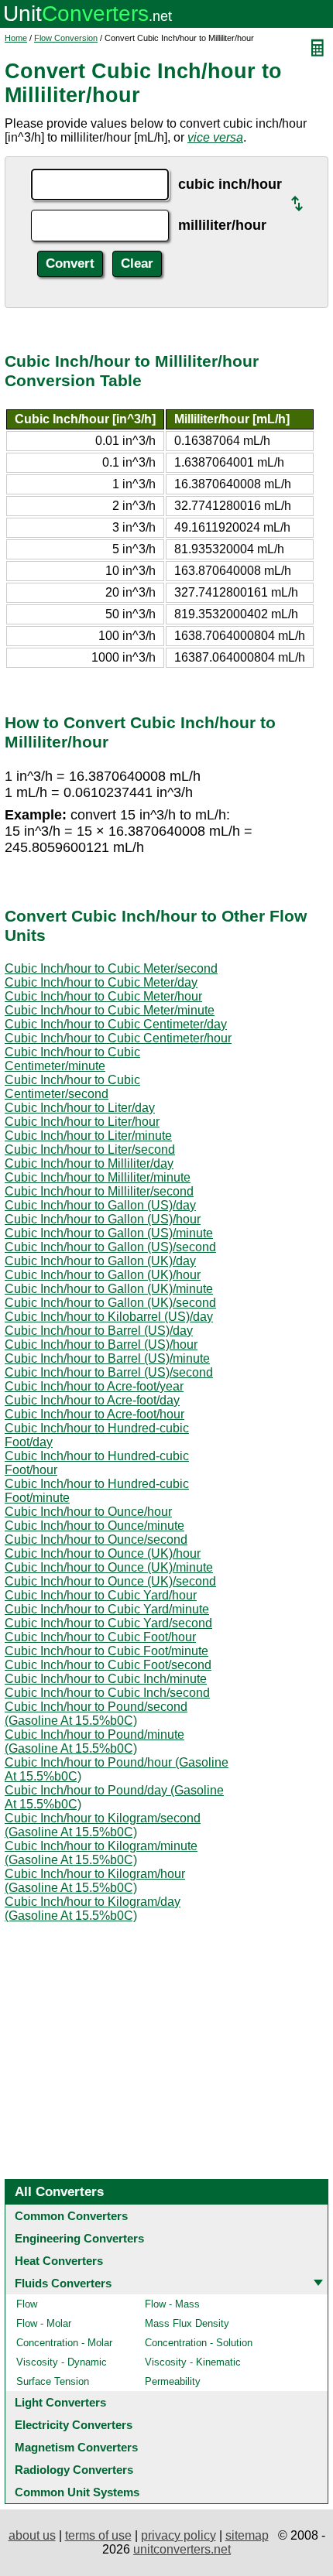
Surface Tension (53, 2381)
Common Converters (71, 2216)
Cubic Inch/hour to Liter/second (90, 1149)
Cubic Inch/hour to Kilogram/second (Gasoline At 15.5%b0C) (103, 1825)
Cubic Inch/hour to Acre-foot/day (92, 1400)
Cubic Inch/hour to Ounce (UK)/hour (103, 1553)
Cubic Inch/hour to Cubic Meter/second (111, 968)
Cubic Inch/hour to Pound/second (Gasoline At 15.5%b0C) (96, 1714)
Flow (27, 2304)
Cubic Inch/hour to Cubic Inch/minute (106, 1679)
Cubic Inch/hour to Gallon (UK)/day (100, 1261)
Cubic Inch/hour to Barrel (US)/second (109, 1372)
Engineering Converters (79, 2238)
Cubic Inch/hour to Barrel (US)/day (99, 1331)
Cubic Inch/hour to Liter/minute (88, 1136)
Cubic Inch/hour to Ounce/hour (88, 1512)
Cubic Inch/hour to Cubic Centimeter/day (116, 1024)
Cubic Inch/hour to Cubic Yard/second (108, 1623)
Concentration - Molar (64, 2343)
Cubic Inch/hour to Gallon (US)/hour (103, 1219)
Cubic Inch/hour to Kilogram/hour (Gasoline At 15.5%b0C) (95, 1881)
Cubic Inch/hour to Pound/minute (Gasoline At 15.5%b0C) (94, 1741)
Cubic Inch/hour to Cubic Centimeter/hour (118, 1038)
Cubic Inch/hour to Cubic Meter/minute (110, 1010)
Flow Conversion (66, 38)
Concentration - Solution (199, 2343)
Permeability (173, 2381)
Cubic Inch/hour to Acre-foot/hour (94, 1414)
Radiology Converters (74, 2470)
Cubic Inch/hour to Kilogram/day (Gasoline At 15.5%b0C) (93, 1909)
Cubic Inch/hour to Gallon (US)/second (110, 1247)
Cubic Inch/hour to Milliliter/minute (98, 1177)
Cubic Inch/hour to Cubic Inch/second (107, 1693)
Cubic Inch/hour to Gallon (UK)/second (110, 1303)
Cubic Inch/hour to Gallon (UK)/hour (103, 1275)
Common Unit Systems (77, 2492)
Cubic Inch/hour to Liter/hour (82, 1122)
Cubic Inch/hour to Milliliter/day (89, 1163)
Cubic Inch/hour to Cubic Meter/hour (103, 996)
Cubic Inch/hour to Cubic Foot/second (108, 1665)
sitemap (247, 2535)
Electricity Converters (74, 2425)
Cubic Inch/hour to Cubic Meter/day (101, 982)
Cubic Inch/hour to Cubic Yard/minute (107, 1609)
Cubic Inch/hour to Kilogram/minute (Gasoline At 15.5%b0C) (101, 1853)
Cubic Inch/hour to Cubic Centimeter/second (72, 1087)
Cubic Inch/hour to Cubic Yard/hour (101, 1595)
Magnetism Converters (76, 2447)
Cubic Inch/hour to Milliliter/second (99, 1191)
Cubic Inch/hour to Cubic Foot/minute (106, 1651)
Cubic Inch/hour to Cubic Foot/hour (100, 1637)
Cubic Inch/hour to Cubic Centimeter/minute (72, 1059)
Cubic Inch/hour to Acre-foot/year (94, 1386)
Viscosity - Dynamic (62, 2362)
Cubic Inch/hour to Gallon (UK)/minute (109, 1289)
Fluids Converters (63, 2283)
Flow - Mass (172, 2304)
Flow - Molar (44, 2323)
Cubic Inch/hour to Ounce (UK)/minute (109, 1567)
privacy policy (179, 2535)
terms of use (98, 2535)
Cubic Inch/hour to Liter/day (80, 1108)
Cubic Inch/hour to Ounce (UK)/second (110, 1581)
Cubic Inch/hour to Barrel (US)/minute (107, 1358)
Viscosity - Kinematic (193, 2362)
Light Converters (60, 2402)
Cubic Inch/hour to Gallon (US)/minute (109, 1233)
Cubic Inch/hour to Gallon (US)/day (100, 1205)
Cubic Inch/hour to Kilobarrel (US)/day (109, 1317)
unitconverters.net (182, 2549)
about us (32, 2535)
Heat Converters (59, 2261)
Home (16, 38)
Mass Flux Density (187, 2323)
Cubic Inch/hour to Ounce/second (96, 1539)
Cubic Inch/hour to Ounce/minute (94, 1526)
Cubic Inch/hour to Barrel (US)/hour (101, 1344)
